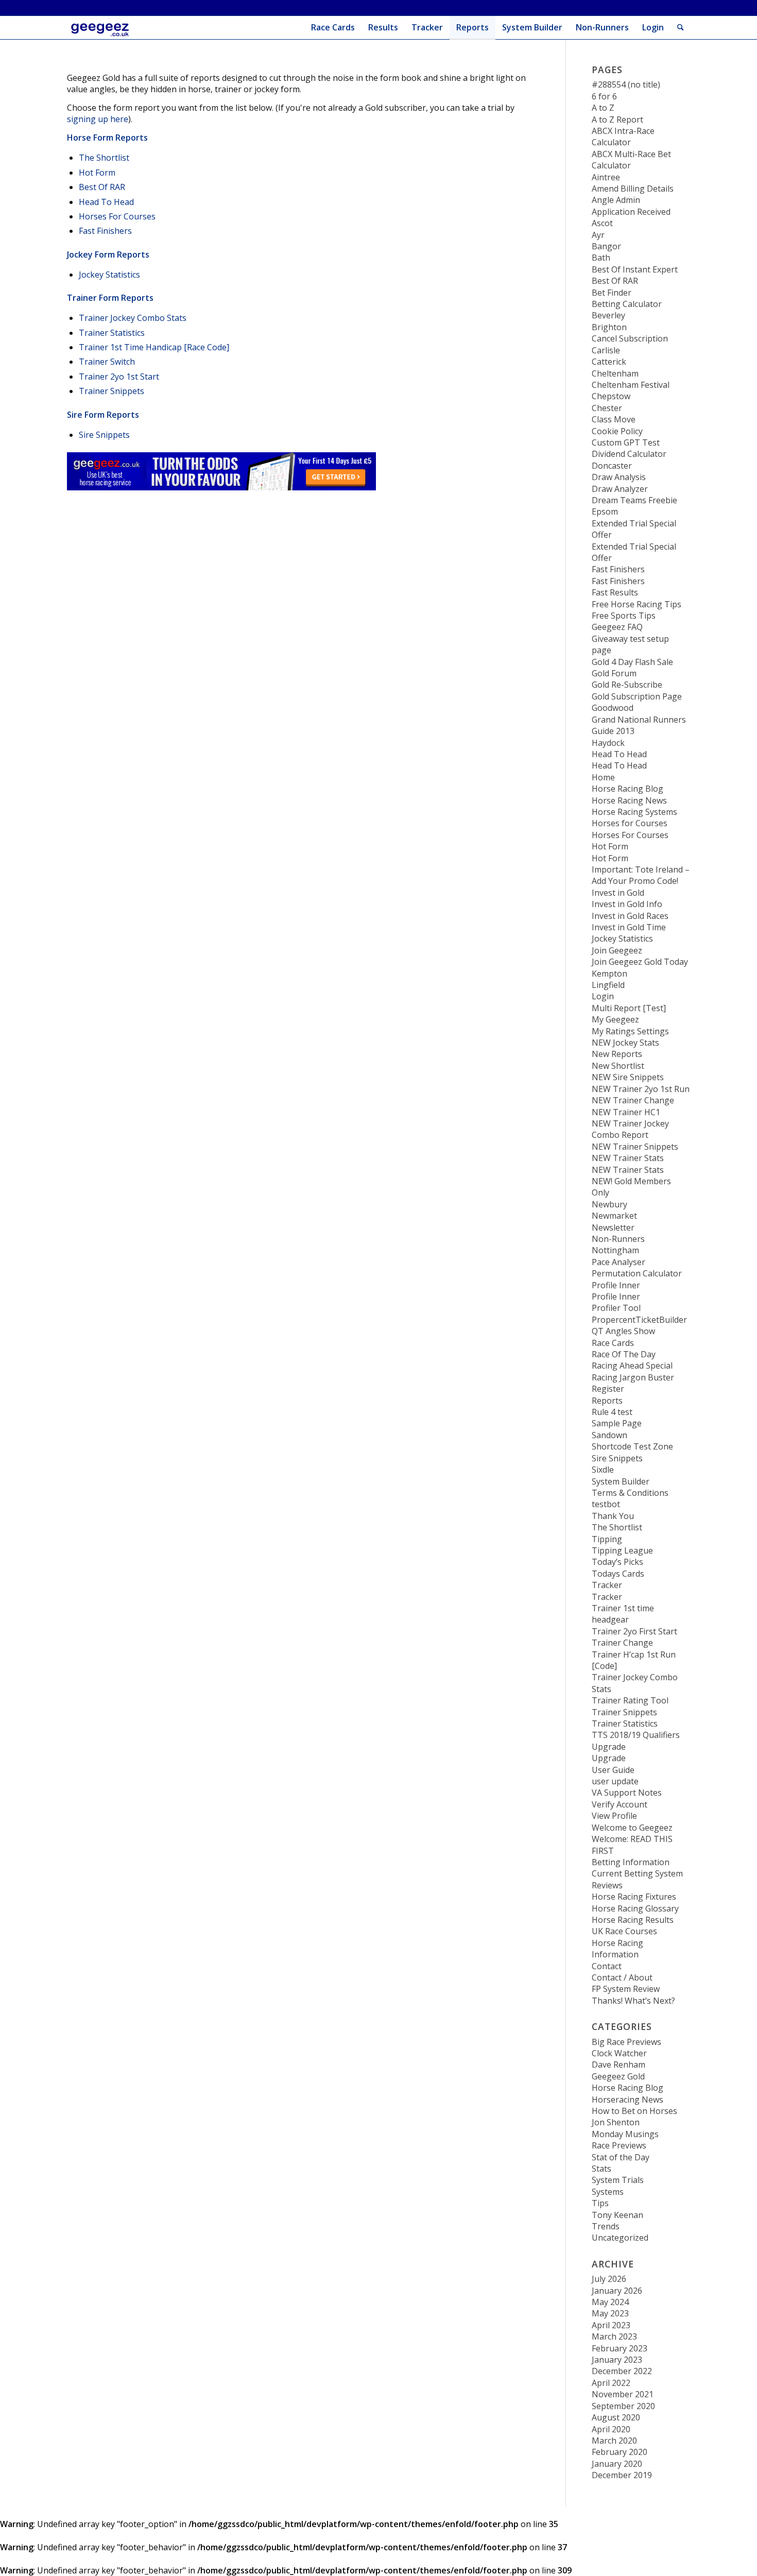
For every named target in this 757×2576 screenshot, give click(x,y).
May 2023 (610, 2313)
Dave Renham (618, 2065)
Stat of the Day (621, 2157)
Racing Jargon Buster (633, 1377)
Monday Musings (625, 2134)
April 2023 (611, 2325)
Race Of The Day (624, 1354)
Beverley (608, 315)
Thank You (613, 1516)
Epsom (605, 511)
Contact (607, 1966)
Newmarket (614, 1216)
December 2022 (622, 2371)
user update (615, 1781)
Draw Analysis (619, 477)
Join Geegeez (617, 950)
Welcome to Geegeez (632, 1828)
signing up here (98, 119)
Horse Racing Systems (634, 812)
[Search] (681, 28)
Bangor (606, 246)
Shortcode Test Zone (632, 1446)
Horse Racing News (629, 800)
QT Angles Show (623, 1331)
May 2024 (610, 2302)
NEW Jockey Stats (625, 1043)
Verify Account (620, 1804)
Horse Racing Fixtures (634, 1897)
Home (603, 777)
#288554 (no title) (626, 84)
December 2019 (622, 2475)
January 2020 (617, 2464)
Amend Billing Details (633, 189)
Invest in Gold (618, 893)
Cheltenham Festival (631, 385)
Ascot (602, 223)
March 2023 (614, 2336)
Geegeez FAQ (617, 627)
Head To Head (106, 202)
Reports (607, 1401)
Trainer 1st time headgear (623, 1614)
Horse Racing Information (617, 1949)
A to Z (603, 108)
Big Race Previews (626, 2042)
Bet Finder (612, 293)
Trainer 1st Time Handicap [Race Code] (154, 347)
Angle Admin (616, 200)
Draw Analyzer (620, 489)
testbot (606, 1504)
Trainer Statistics (112, 333)
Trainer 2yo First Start (634, 1631)
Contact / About (622, 1977)
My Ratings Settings (630, 1031)
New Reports (617, 1054)
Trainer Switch (107, 362)
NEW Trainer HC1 (626, 1112)
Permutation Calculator (637, 1273)
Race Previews (619, 2145)
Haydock (608, 743)
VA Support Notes (627, 1793)
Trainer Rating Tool (630, 1700)
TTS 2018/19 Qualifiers (636, 1735)
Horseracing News (627, 2100)
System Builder (621, 1481)
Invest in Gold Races (630, 916)
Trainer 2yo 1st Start (119, 377)
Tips (600, 2203)
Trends (606, 2226)
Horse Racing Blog (627, 789)
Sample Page (617, 1423)
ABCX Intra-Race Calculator (623, 137)
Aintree (606, 177)
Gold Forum (614, 673)
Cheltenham (615, 373)
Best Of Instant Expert (635, 269)
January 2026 (617, 2291)
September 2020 (623, 2406)
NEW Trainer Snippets (635, 1147)
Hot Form (97, 173)
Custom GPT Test (626, 442)
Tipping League (622, 1550)
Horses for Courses (630, 823)
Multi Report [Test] (629, 1008)
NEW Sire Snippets (628, 1077)
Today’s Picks (617, 1562)
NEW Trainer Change (633, 1100)
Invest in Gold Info (627, 904)
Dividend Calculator (629, 454)
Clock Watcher (619, 2053)
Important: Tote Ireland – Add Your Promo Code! (641, 875)
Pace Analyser (618, 1262)
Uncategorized (620, 2238)
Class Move (614, 419)
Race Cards (613, 1343)
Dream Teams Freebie (634, 500)
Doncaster (612, 466)
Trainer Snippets (111, 391)
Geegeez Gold (618, 2076)
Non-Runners (618, 1239)
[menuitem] (333, 28)
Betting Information (631, 1862)
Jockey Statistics (109, 275)
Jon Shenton (616, 2122)
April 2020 (611, 2429)
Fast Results (615, 592)
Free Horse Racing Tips (636, 604)
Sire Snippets (104, 435)
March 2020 (614, 2441)
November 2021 (623, 2394)
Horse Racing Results (633, 1920)
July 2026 (609, 2279)
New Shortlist (618, 1066)
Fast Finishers (105, 231)
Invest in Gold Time (629, 927)
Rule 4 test (612, 1412)
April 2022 (611, 2383)
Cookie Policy (617, 431)
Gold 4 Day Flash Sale (632, 662)
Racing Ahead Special (632, 1366)
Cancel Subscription (630, 338)
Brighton (609, 327)
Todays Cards (618, 1574)
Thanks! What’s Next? (633, 2001)
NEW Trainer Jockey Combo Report (630, 1129)
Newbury (609, 1204)
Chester (607, 408)
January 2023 (617, 2360)
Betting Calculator (627, 304)
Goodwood (613, 708)
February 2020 (620, 2452)
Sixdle (603, 1470)
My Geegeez (615, 1019)
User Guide (613, 1770)
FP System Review (626, 1989)
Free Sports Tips (624, 616)
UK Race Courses (624, 1931)
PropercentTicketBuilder (639, 1320)
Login (653, 27)
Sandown (609, 1435)
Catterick (609, 362)
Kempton (609, 974)
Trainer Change (622, 1643)
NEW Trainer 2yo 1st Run (641, 1089)
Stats (601, 2169)
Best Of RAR (102, 187)
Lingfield (608, 985)
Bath (601, 258)
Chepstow (611, 396)
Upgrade (609, 1747)
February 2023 (620, 2348)
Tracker (607, 1585)
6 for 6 (604, 96)
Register (608, 1389)
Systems (608, 2192)
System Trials (618, 2180)
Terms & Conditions (630, 1493)
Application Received (631, 212)
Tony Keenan (617, 2215)
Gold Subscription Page (637, 696)
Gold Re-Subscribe (627, 685)
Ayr (598, 235)
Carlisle (606, 350)
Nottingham (615, 1250)
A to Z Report (617, 120)
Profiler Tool (616, 1308)
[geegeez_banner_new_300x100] (102, 28)
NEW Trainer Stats (628, 1158)
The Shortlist (104, 158)
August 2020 (616, 2417)
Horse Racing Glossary (635, 1908)
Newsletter (613, 1227)
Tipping (607, 1539)
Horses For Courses (117, 216)
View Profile (614, 1816)
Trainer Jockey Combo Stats (133, 318)
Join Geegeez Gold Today (640, 962)
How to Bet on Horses (634, 2111)
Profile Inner (616, 1285)
